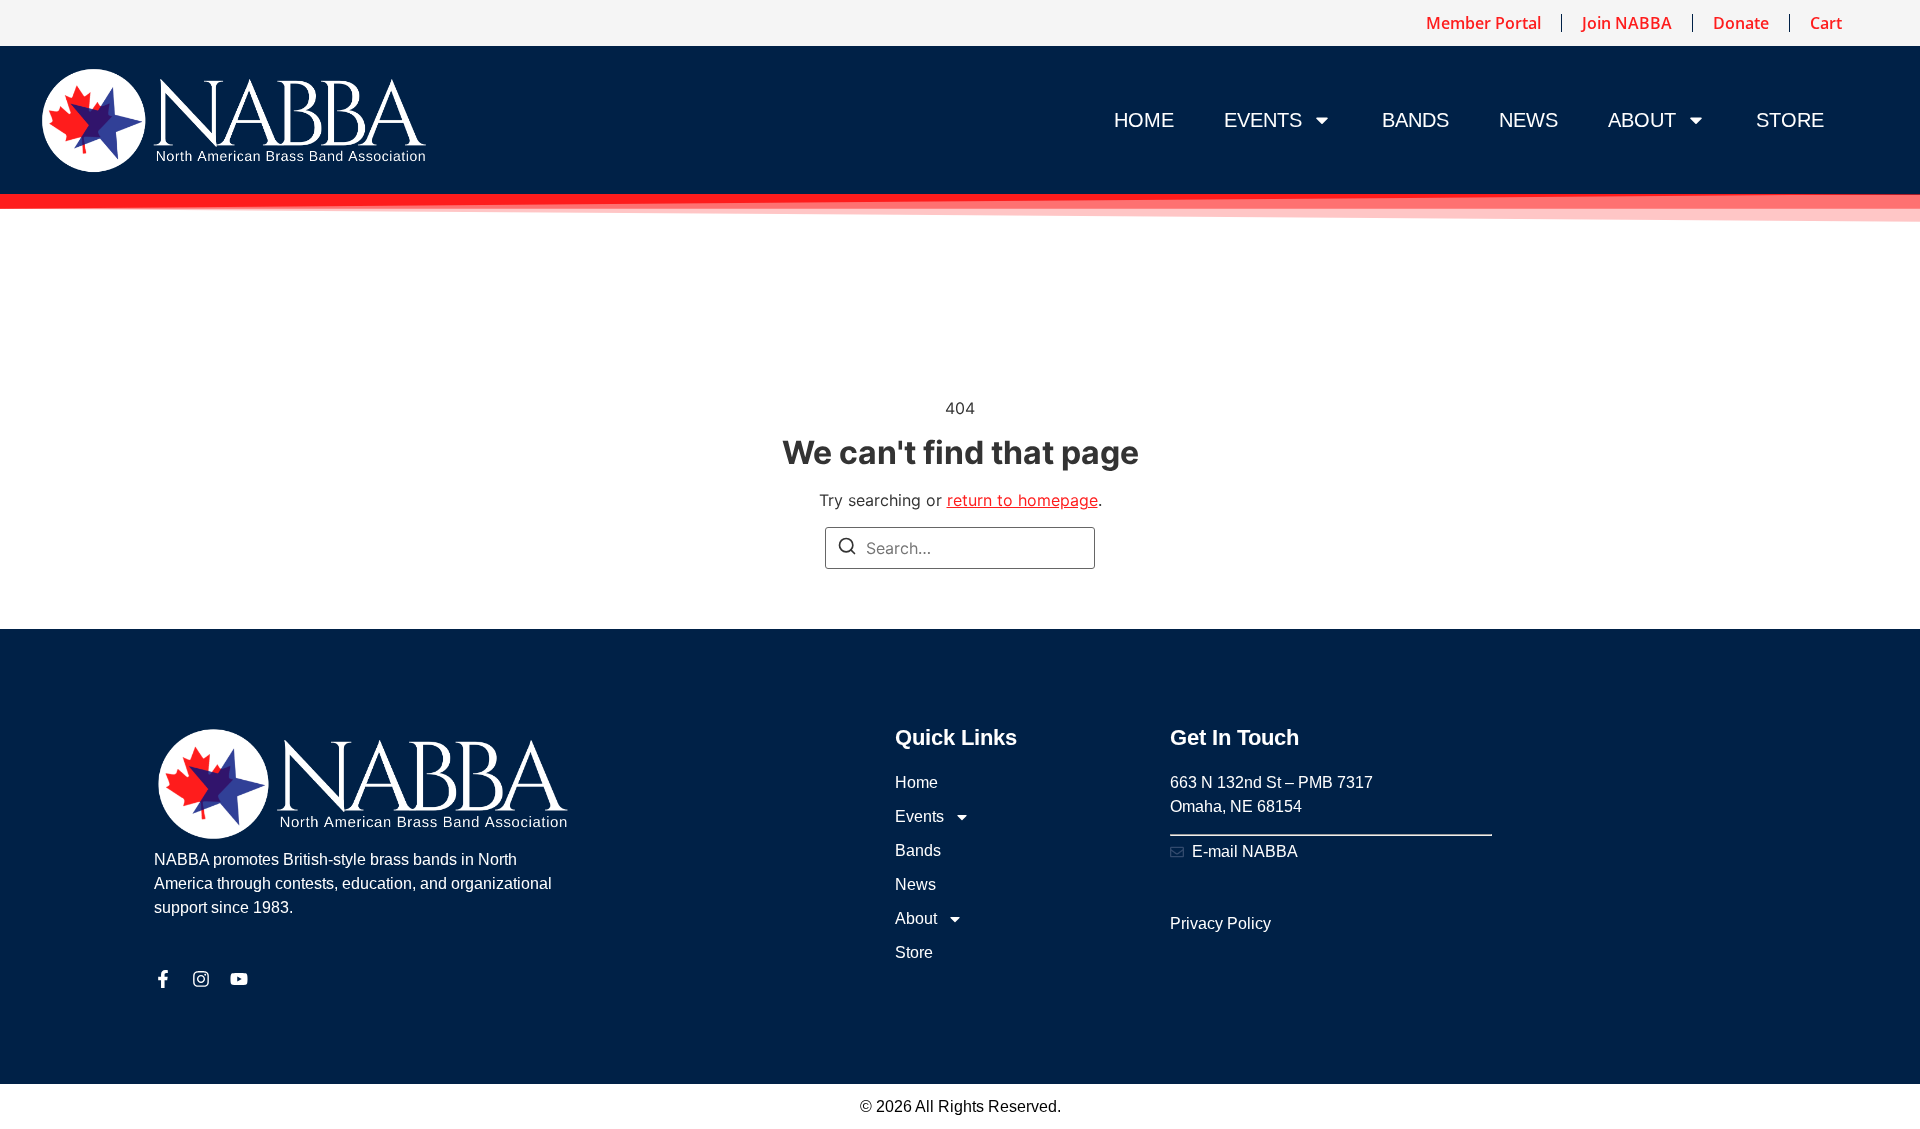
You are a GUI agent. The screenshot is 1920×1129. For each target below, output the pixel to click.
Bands (1415, 120)
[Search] (847, 549)
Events (1263, 120)
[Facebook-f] (163, 979)
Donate (1741, 23)
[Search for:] (960, 548)
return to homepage (1022, 500)
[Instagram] (201, 979)
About (1642, 120)
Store (1790, 120)
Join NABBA (1627, 23)
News (1528, 120)
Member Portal (1483, 23)
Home (1144, 120)
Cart (1826, 23)
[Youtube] (239, 979)
